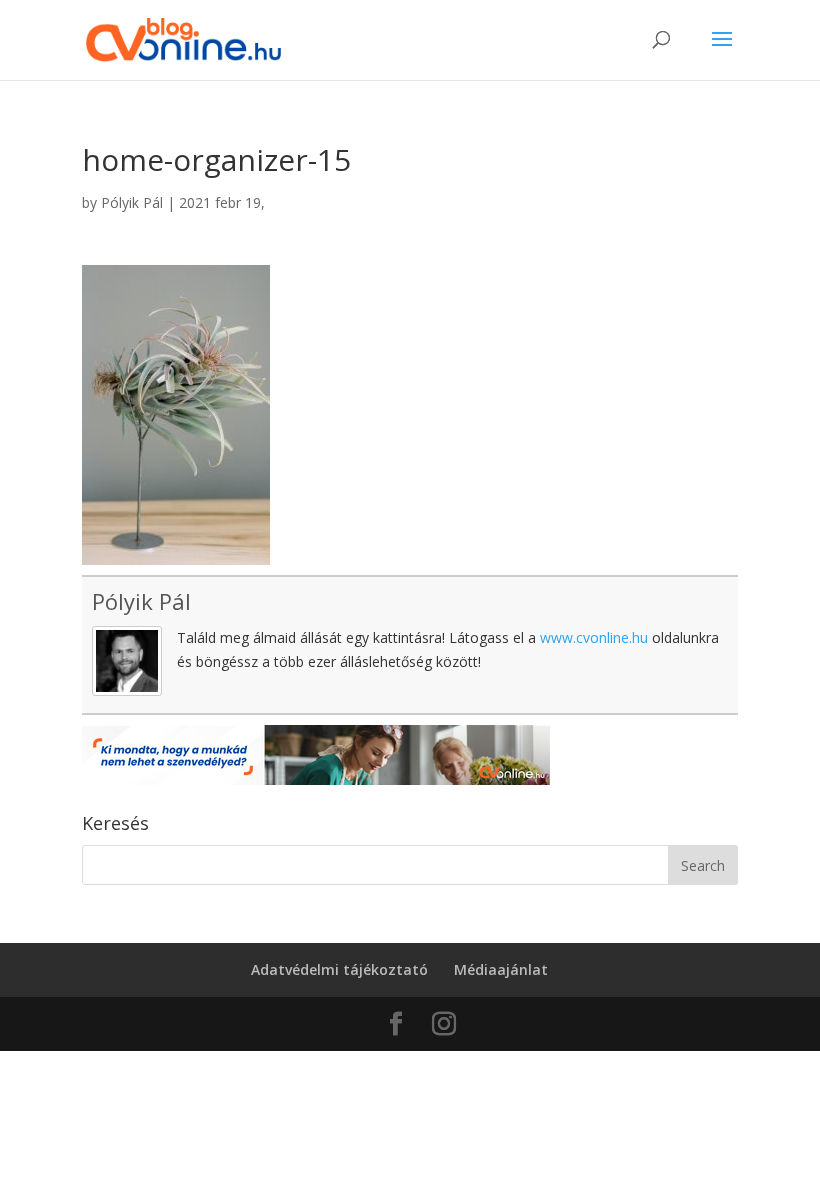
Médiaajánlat (501, 969)
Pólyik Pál (132, 202)
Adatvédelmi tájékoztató (339, 969)
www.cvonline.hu (594, 637)
